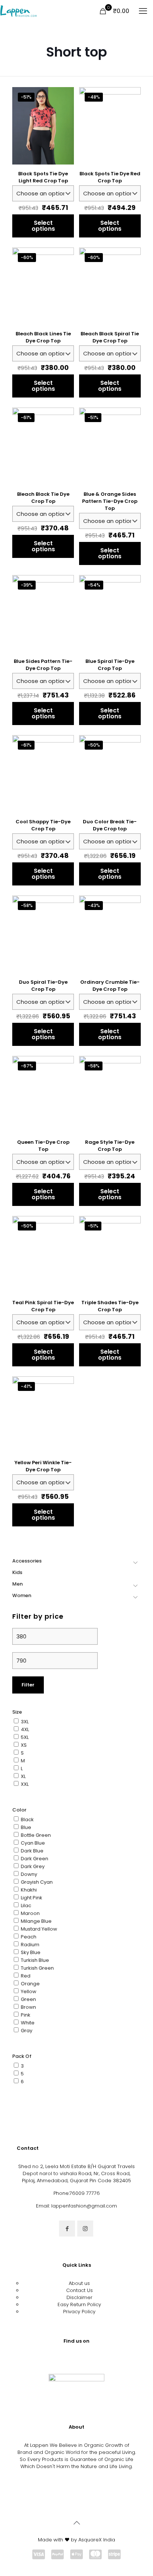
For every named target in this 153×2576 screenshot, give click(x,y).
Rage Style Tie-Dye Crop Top (110, 1146)
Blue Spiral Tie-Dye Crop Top (110, 665)
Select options (43, 226)
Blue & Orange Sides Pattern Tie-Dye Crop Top (110, 501)
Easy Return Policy (79, 2304)
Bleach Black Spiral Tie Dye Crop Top (110, 337)
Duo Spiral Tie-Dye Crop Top (43, 986)
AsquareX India (97, 2540)
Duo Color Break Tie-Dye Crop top (110, 825)
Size (17, 1712)
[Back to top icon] (76, 2523)
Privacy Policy (79, 2312)
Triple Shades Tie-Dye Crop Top (110, 1306)
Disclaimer (79, 2297)
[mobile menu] (143, 11)
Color (19, 1810)
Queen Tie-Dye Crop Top (43, 1146)
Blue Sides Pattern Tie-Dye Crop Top (43, 665)
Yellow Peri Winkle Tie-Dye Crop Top (43, 1466)
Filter (28, 1685)
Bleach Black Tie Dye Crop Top (43, 498)
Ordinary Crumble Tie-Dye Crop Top (110, 986)
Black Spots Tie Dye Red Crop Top (110, 177)
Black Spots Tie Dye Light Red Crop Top (43, 177)
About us (79, 2283)
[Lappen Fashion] (19, 11)
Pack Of (22, 2056)
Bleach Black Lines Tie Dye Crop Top (43, 337)
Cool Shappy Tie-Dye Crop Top (43, 825)
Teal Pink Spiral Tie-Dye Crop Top (43, 1306)
